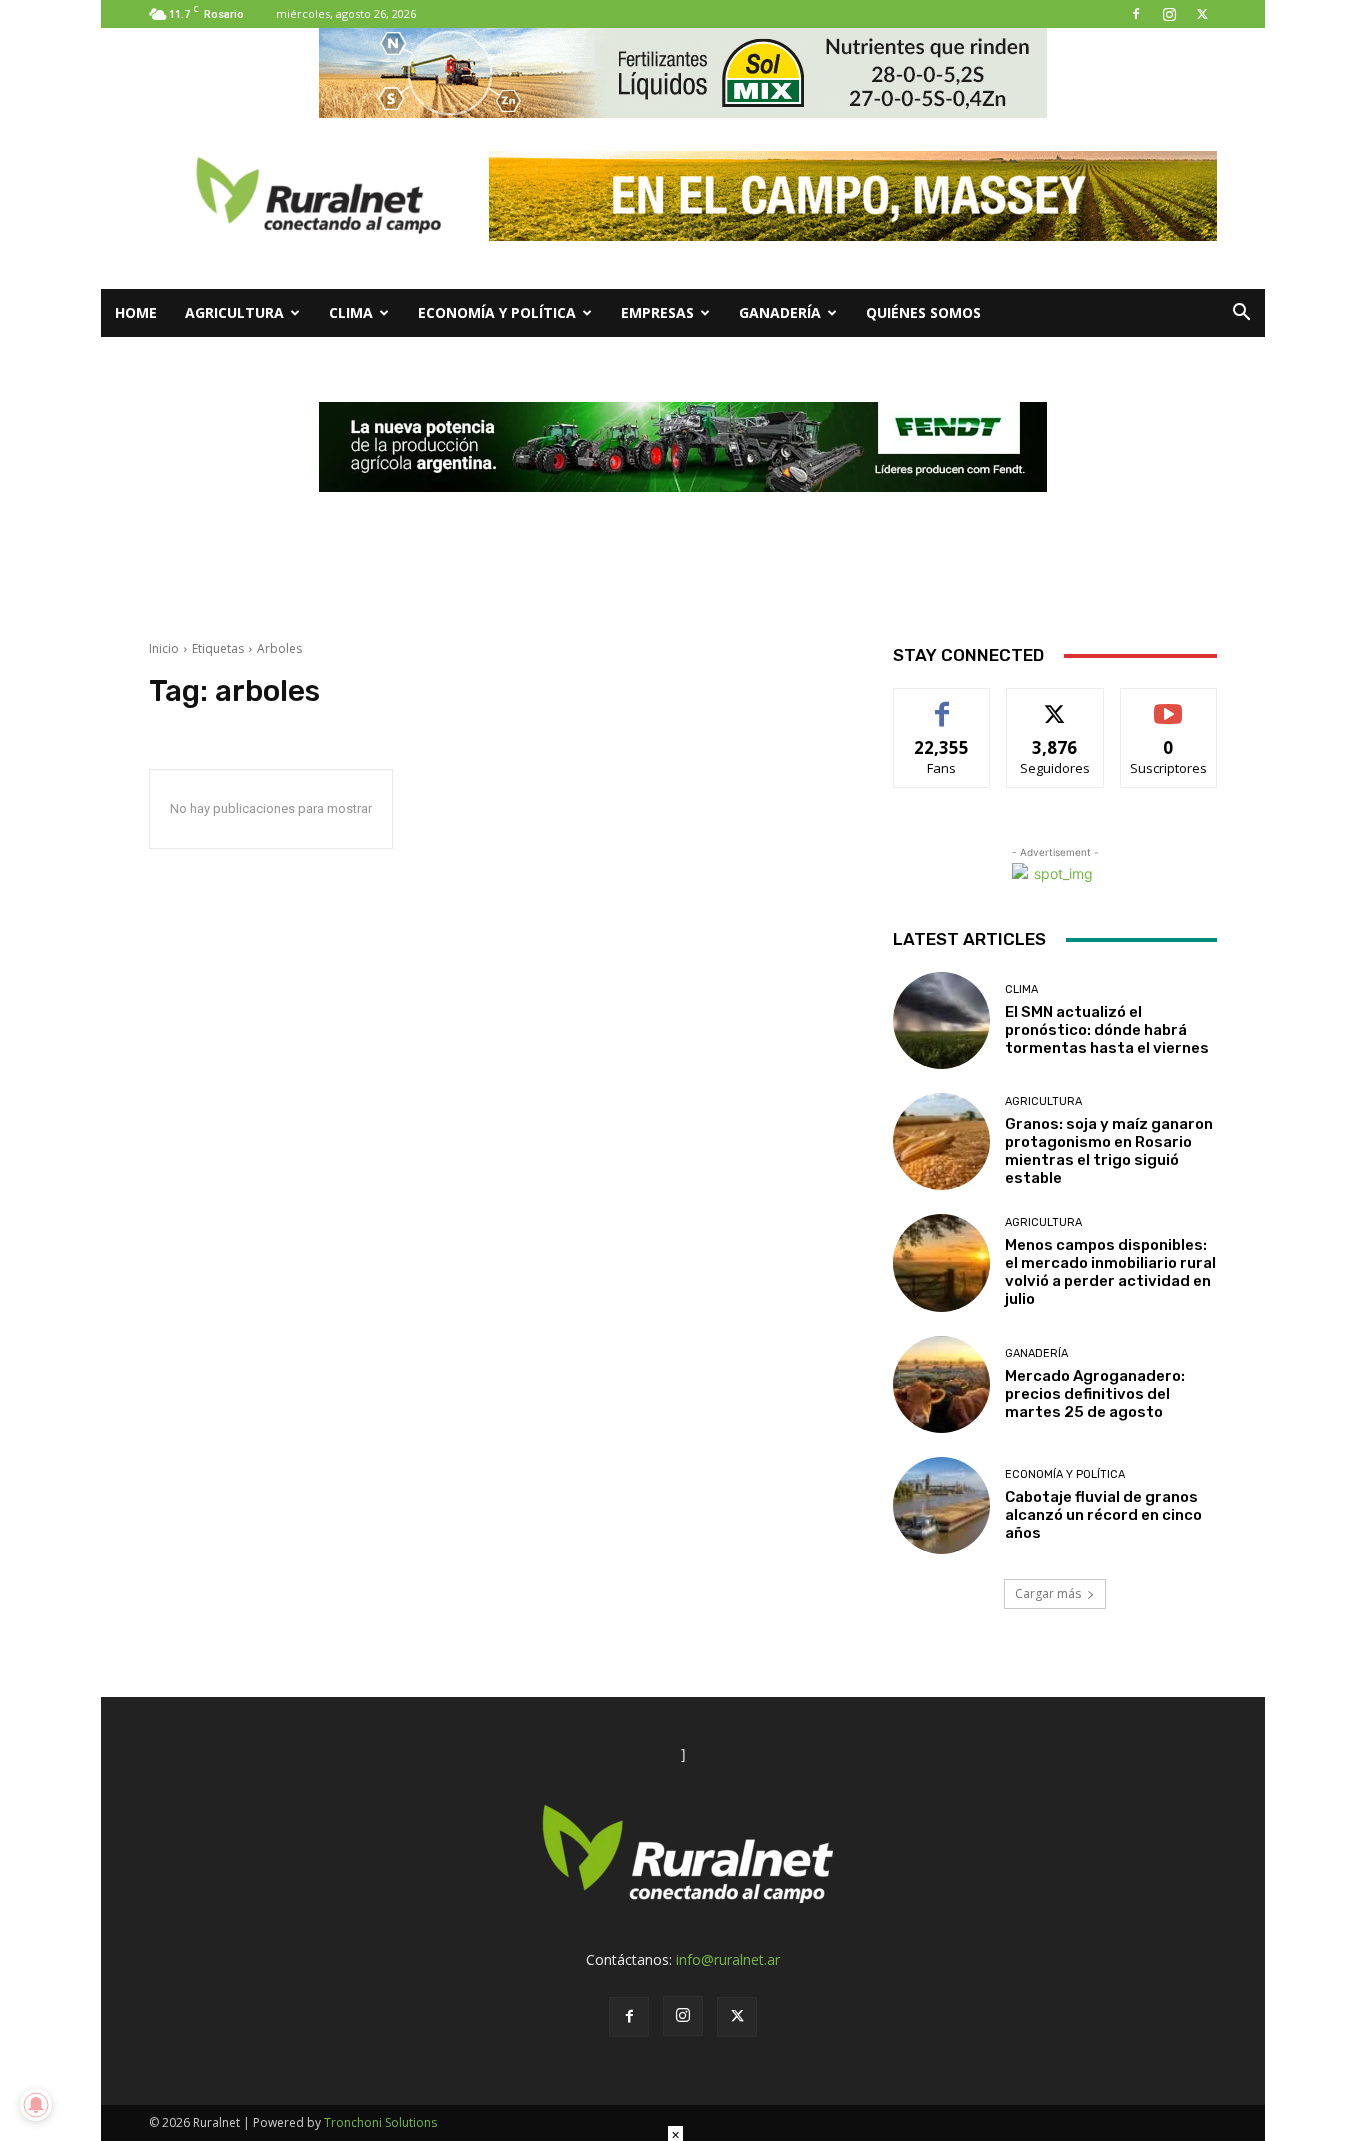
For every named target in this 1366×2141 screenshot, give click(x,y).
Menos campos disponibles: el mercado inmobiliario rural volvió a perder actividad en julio (1110, 1272)
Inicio (164, 648)
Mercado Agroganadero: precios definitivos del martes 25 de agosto (1095, 1394)
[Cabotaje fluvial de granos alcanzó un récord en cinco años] (941, 1505)
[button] (1241, 314)
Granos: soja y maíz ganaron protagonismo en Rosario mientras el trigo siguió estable (1109, 1151)
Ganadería (780, 312)
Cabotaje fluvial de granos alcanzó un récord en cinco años (1103, 1515)
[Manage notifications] (36, 2105)
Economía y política (497, 312)
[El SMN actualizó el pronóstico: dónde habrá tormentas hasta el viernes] (941, 1020)
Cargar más (1048, 1593)
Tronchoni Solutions (380, 2122)
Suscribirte (1168, 703)
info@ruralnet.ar (728, 1959)
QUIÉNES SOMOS (923, 312)
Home (136, 312)
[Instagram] (1169, 14)
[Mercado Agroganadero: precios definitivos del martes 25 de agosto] (941, 1384)
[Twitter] (1202, 14)
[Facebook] (1136, 14)
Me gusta (942, 703)
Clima (351, 312)
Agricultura (234, 312)
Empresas (657, 312)
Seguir (1055, 703)
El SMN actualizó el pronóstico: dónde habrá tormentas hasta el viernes (1107, 1030)
